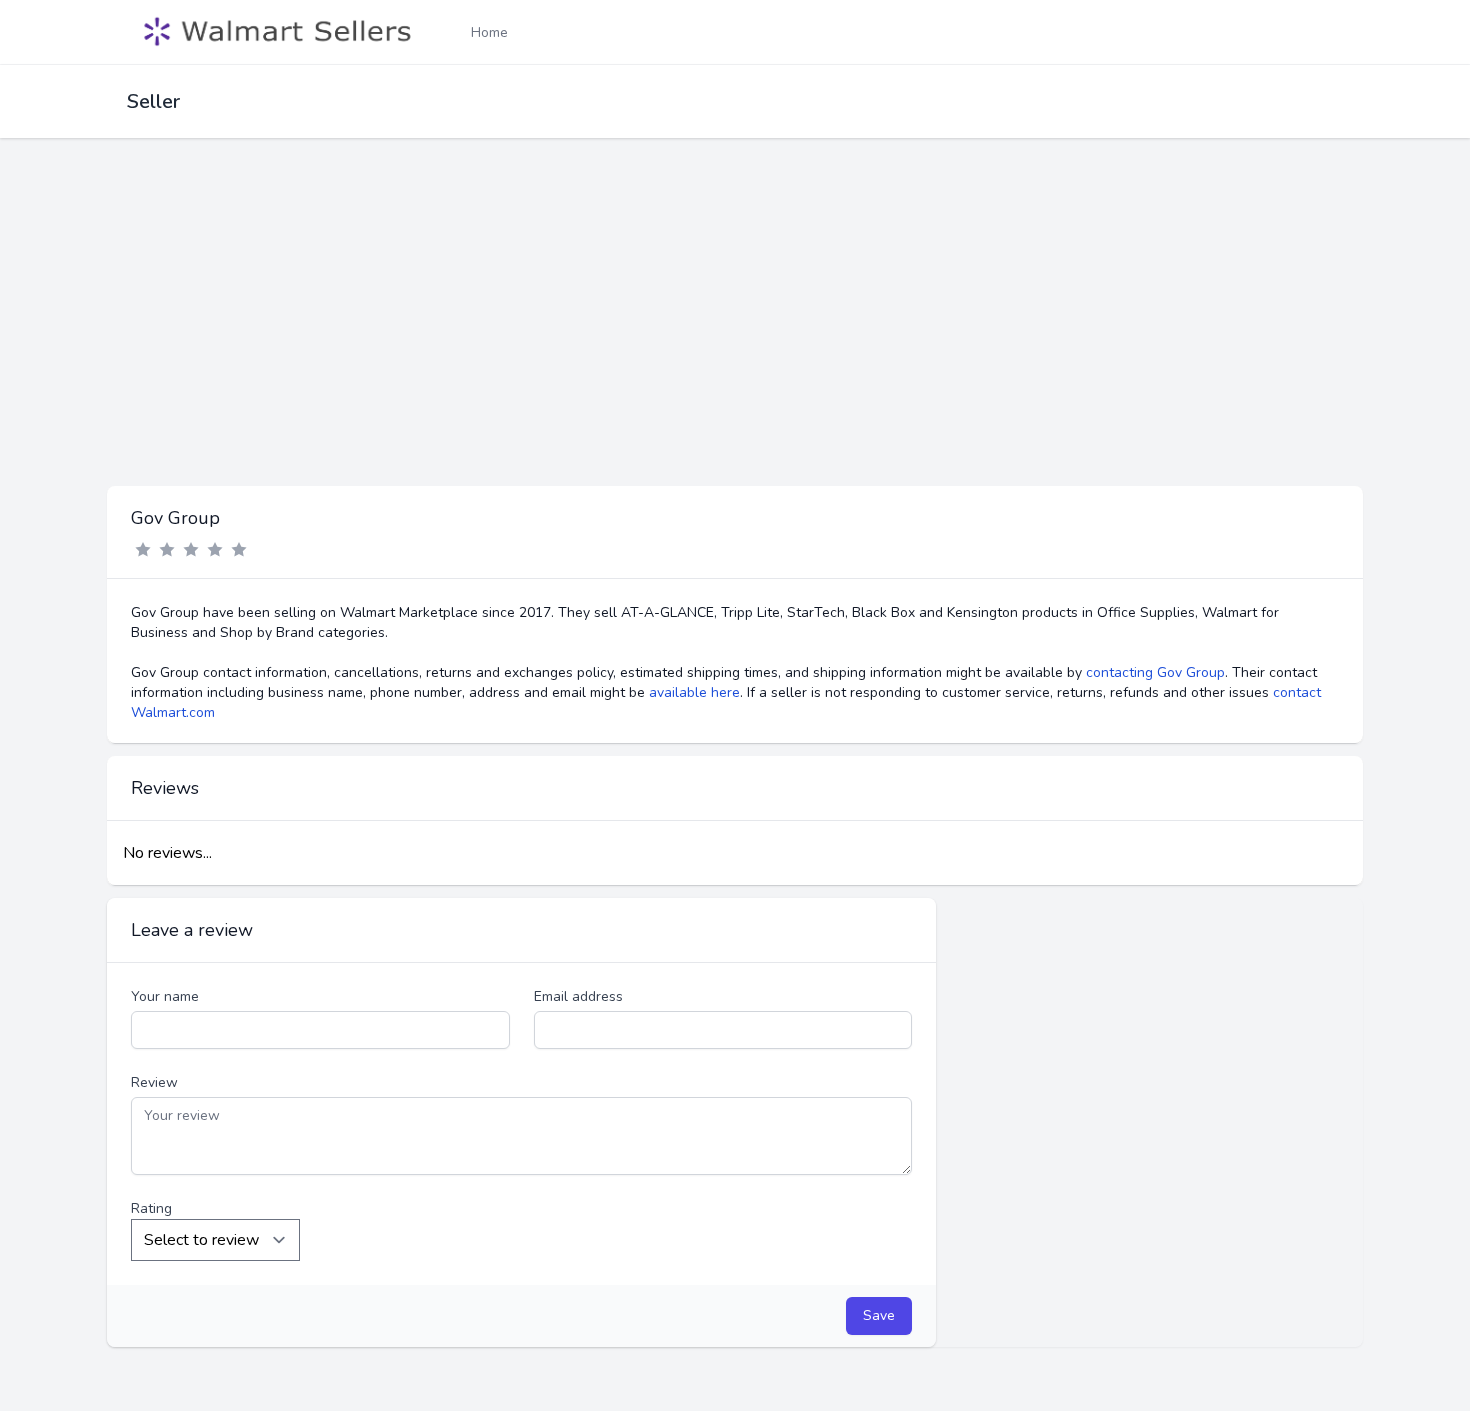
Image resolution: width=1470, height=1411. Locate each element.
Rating (151, 1208)
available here (694, 692)
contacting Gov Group (1155, 672)
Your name (165, 996)
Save (879, 1315)
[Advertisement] (735, 336)
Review (154, 1082)
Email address (578, 996)
